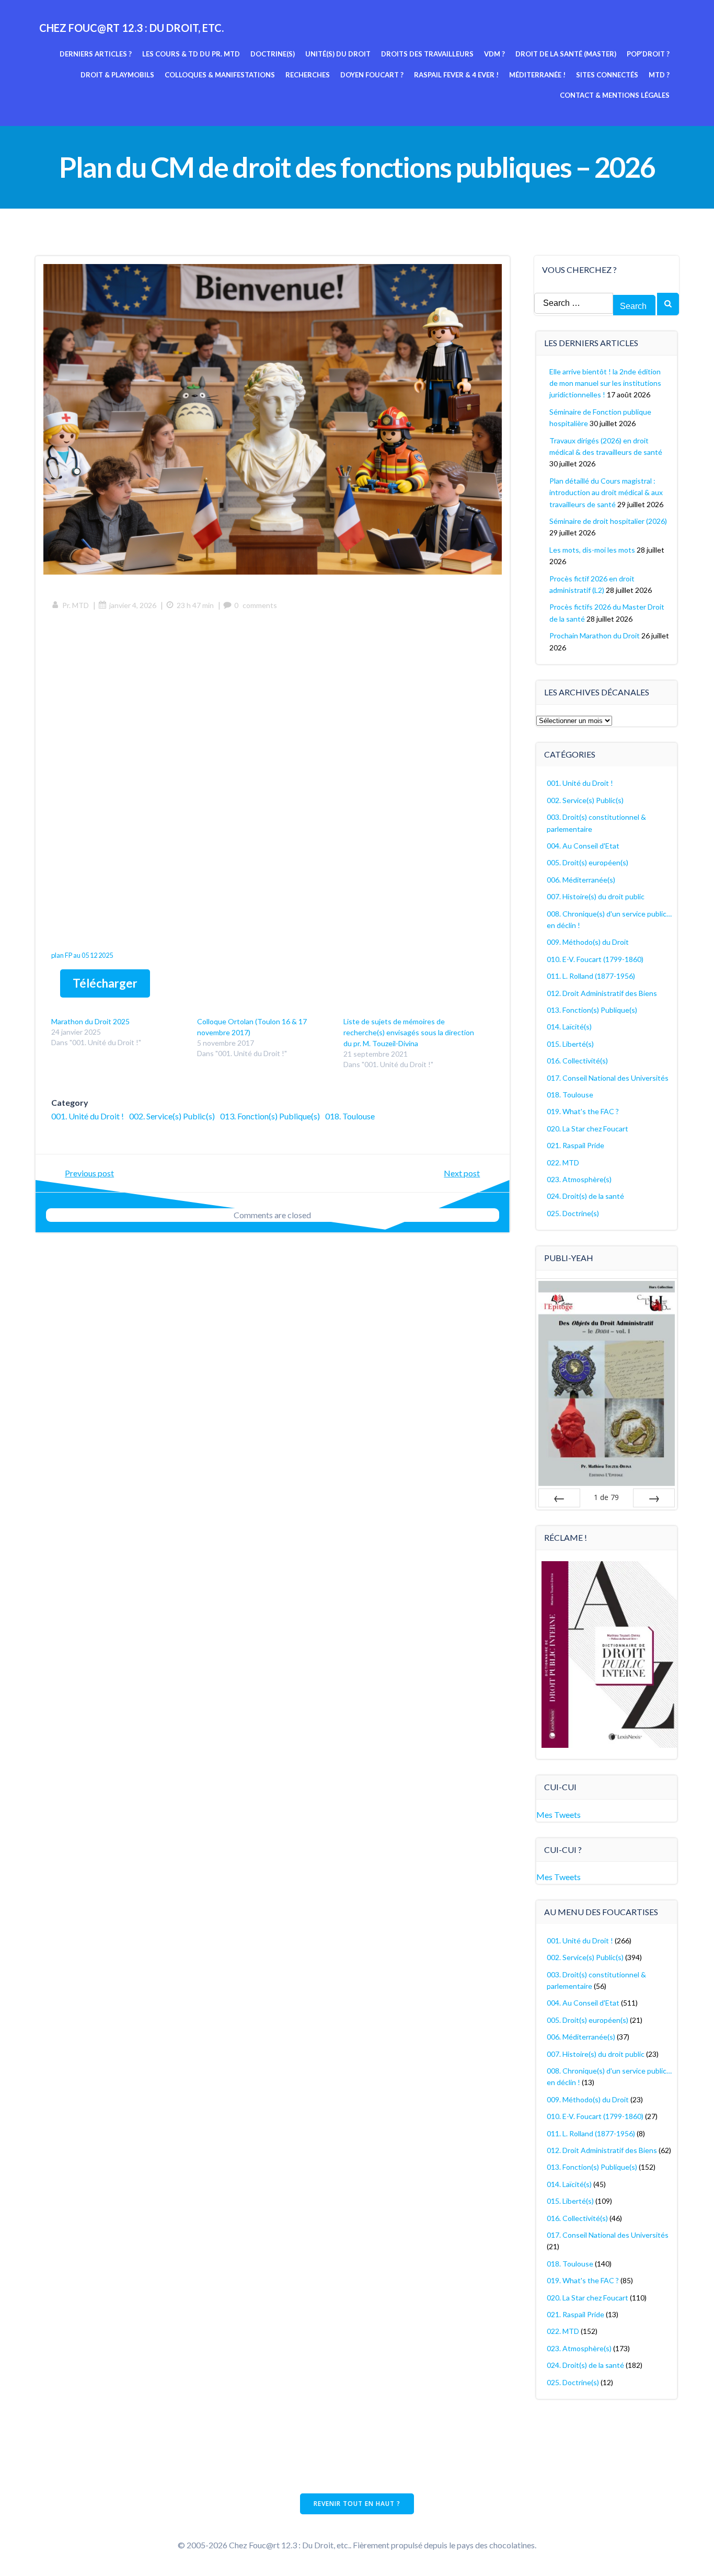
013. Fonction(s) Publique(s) (270, 1116)
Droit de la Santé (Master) (566, 54)
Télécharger (105, 983)
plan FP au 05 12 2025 (82, 955)
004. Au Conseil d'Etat (583, 846)
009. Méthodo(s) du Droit (588, 942)
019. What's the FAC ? (583, 1111)
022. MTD (563, 1163)
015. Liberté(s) (570, 1044)
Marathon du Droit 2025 (90, 1021)
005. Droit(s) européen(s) (588, 862)
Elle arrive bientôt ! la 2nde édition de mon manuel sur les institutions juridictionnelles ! (605, 383)
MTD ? (659, 75)
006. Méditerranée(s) (581, 880)
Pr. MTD (76, 605)
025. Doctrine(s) (573, 1213)
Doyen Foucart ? (372, 75)
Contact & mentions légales (615, 95)
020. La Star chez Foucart (588, 1129)
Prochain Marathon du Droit (595, 636)
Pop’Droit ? (648, 54)
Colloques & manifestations (220, 75)
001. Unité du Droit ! (88, 1116)
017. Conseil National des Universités (608, 1078)
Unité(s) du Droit (338, 54)
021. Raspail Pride (575, 1145)
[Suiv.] (654, 1498)
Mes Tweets (558, 1814)
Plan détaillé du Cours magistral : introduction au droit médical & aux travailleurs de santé (606, 493)
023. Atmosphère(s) (579, 1179)
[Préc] (559, 1498)
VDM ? (494, 54)
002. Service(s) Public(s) (172, 1116)
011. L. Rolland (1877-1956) (591, 976)
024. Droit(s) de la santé (585, 1196)
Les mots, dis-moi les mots (592, 550)
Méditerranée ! (537, 75)
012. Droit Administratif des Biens (602, 993)
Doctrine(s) (273, 54)
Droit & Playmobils (117, 75)
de (606, 1497)
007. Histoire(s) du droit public (596, 896)
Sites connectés (607, 75)
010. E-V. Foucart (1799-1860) (595, 959)
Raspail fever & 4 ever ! (456, 75)
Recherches (308, 75)
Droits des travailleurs (427, 54)
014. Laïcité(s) (569, 1027)
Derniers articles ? (96, 54)
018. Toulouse (350, 1116)
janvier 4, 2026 (133, 605)
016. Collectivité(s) (577, 1061)
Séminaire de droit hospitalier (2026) (608, 521)
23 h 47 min (195, 605)
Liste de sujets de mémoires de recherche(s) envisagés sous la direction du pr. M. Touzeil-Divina (409, 1032)
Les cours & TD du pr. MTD (191, 54)
